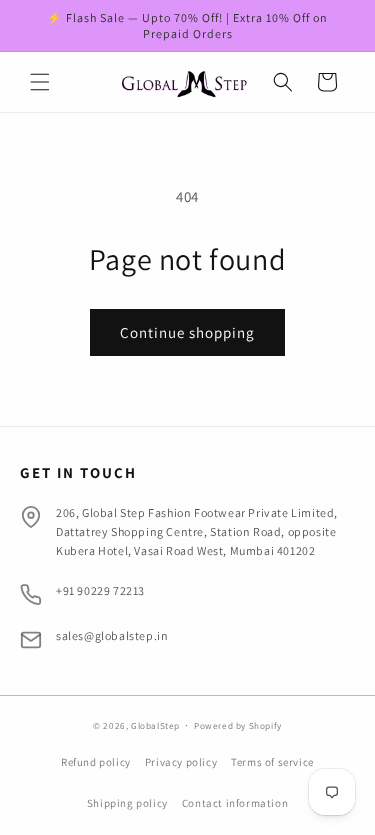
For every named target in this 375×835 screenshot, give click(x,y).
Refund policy (96, 762)
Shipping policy (127, 803)
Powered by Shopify (238, 726)
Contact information (235, 803)
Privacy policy (181, 762)
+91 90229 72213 (100, 590)
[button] (40, 82)
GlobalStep (157, 726)
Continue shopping (187, 332)
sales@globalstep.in (112, 635)
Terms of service (272, 762)
